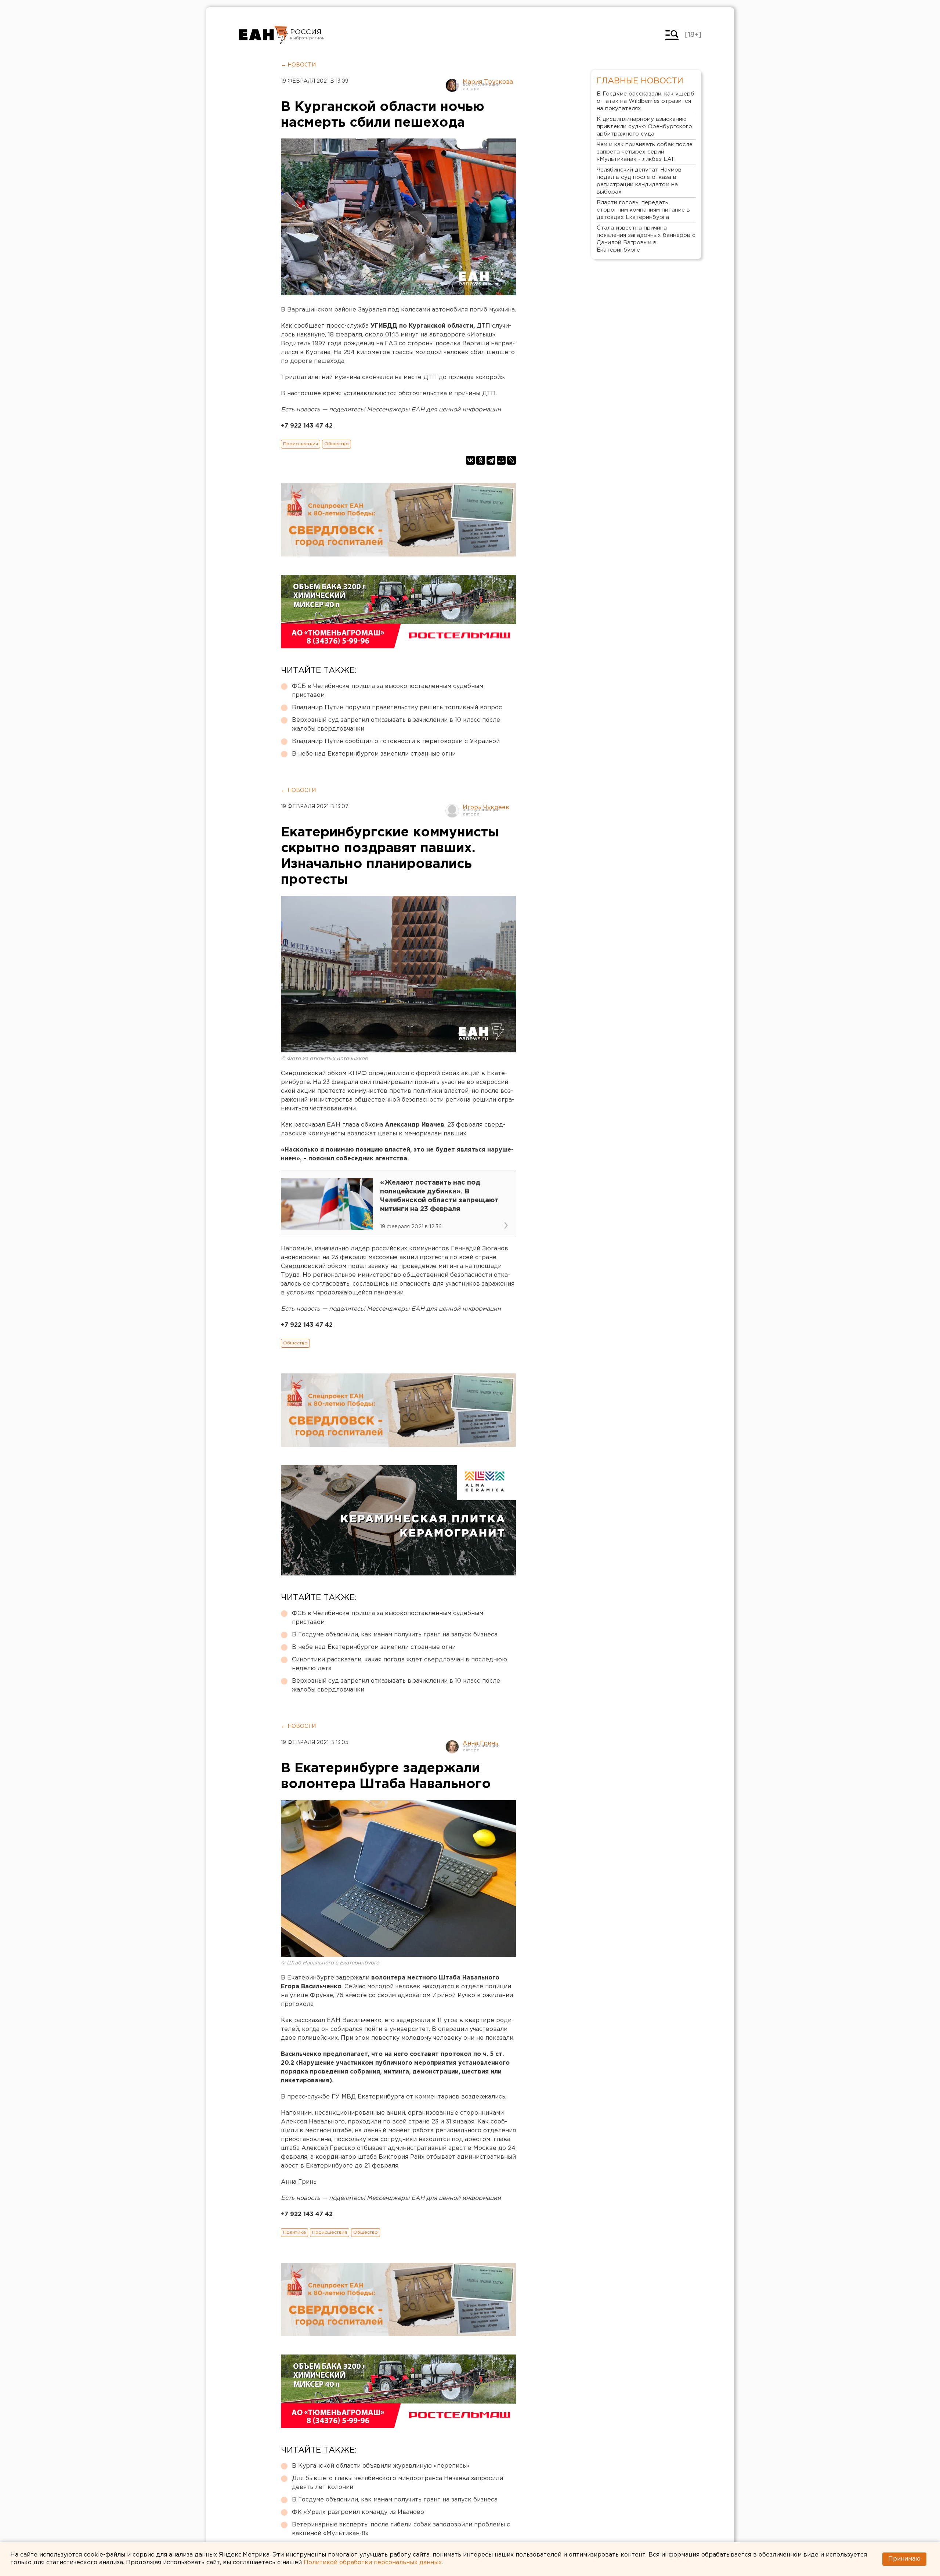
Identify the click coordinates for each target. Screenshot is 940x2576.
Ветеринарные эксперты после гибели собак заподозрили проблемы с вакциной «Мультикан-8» (401, 2529)
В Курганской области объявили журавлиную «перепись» (381, 2466)
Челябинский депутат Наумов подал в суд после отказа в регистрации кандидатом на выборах (639, 181)
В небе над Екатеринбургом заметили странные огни (374, 754)
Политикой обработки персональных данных (373, 2563)
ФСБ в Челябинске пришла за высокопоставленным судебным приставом (388, 691)
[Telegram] (491, 460)
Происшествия (301, 444)
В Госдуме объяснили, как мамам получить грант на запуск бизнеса (395, 1635)
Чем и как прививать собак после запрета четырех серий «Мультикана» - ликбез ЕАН (645, 152)
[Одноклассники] (481, 460)
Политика (294, 2232)
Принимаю (904, 2559)
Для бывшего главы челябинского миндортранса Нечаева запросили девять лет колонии (397, 2483)
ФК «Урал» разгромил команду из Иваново (358, 2512)
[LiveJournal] (511, 460)
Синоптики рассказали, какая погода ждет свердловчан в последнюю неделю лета (399, 1664)
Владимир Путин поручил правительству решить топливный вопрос (397, 708)
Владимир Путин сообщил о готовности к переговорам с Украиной (396, 741)
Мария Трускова (488, 82)
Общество (337, 444)
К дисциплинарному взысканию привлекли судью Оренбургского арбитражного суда (644, 127)
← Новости (298, 65)
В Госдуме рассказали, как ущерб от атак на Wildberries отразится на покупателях (646, 101)
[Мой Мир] (501, 460)
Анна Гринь (480, 1743)
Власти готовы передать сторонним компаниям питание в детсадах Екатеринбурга (643, 210)
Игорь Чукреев (486, 808)
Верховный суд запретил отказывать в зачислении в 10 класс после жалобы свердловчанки (396, 725)
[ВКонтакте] (470, 460)
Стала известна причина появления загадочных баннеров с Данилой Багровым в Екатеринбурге (646, 239)
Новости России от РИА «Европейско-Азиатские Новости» (263, 35)
